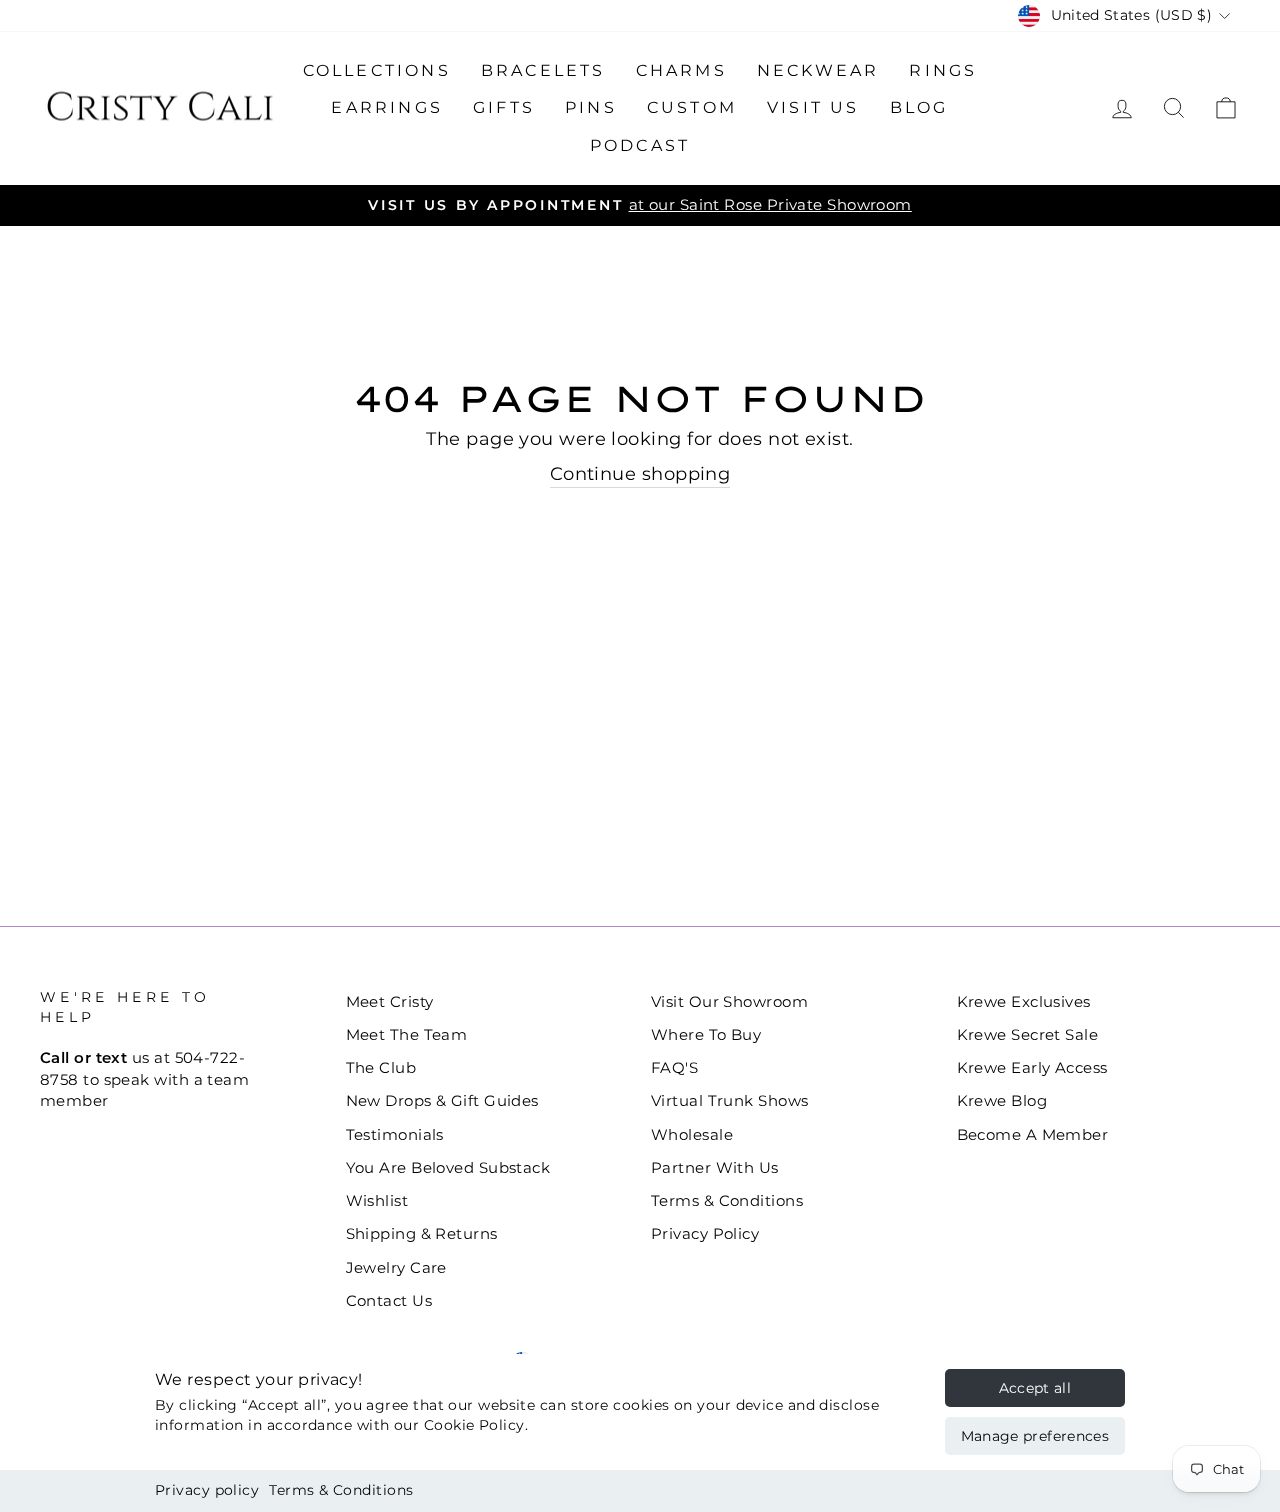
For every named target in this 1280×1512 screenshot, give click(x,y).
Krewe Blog (1002, 1100)
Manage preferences (1035, 1436)
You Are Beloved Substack (448, 1167)
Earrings (387, 107)
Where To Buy (706, 1034)
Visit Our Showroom (729, 1001)
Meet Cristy (390, 1001)
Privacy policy (207, 1490)
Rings (943, 70)
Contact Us (389, 1300)
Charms (681, 70)
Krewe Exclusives (1024, 1001)
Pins (591, 107)
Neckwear (818, 70)
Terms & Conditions (341, 1490)
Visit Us (813, 107)
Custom (692, 107)
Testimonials (395, 1134)
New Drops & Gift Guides (442, 1100)
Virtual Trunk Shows (730, 1100)
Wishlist (377, 1200)
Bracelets (543, 70)
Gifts (504, 107)
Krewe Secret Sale (1028, 1034)
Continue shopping (640, 474)
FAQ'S (674, 1067)
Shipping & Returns (422, 1233)
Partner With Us (715, 1167)
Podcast (640, 145)
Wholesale (692, 1134)
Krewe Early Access (1032, 1067)
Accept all (1035, 1388)
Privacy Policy (705, 1233)
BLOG (919, 107)
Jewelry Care (396, 1267)
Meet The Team (407, 1034)
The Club (381, 1067)
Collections (377, 70)
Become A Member (1033, 1134)
